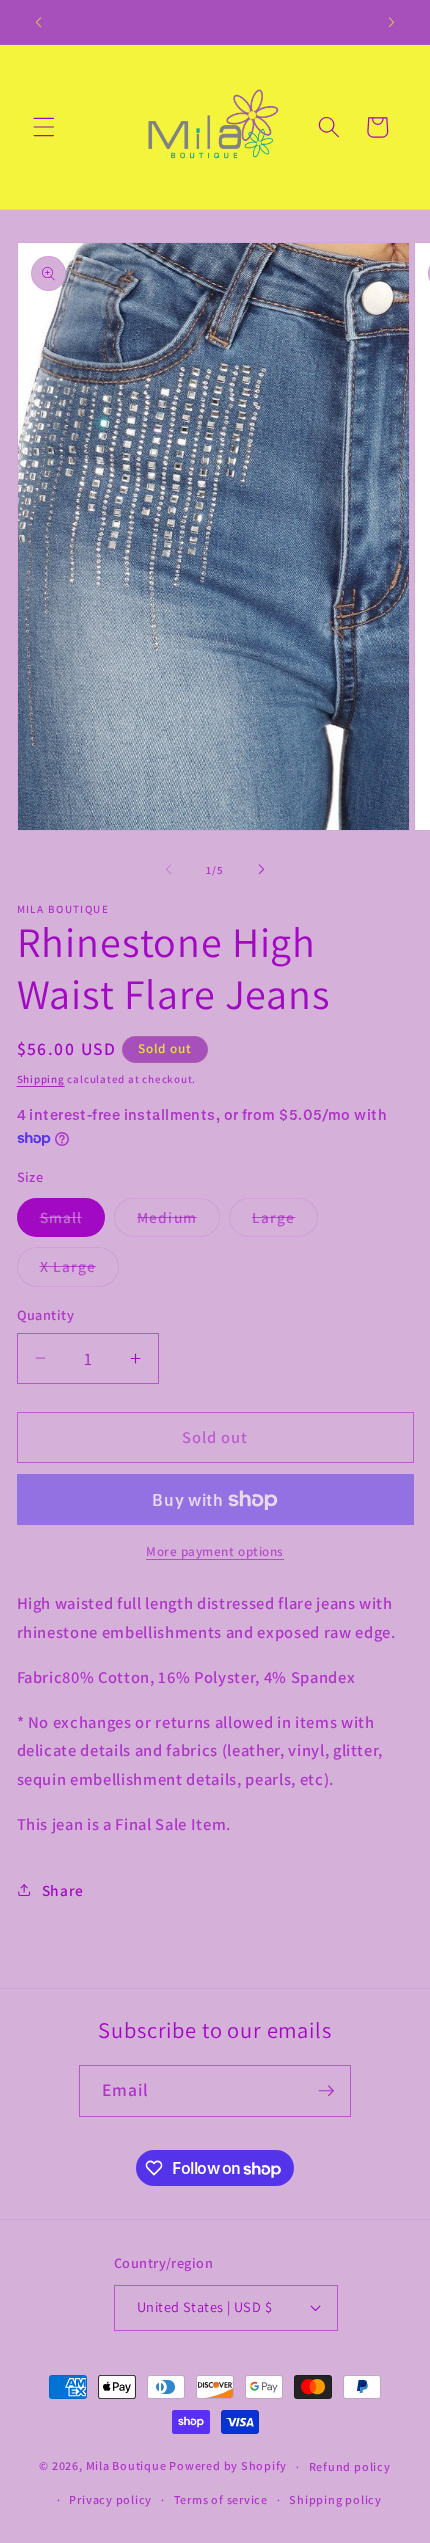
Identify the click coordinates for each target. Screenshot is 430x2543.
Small (73, 1221)
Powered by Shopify (228, 2466)
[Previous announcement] (39, 22)
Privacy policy (110, 2499)
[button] (44, 127)
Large (285, 1221)
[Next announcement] (392, 22)
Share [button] (63, 1890)
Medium (178, 1221)
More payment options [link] (215, 1551)
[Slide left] (169, 870)
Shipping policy (335, 2499)
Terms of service (221, 2499)
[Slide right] (261, 870)
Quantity (46, 1314)
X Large (80, 1270)
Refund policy (350, 2466)
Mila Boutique (126, 2466)
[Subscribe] (326, 2091)
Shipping (41, 1079)
